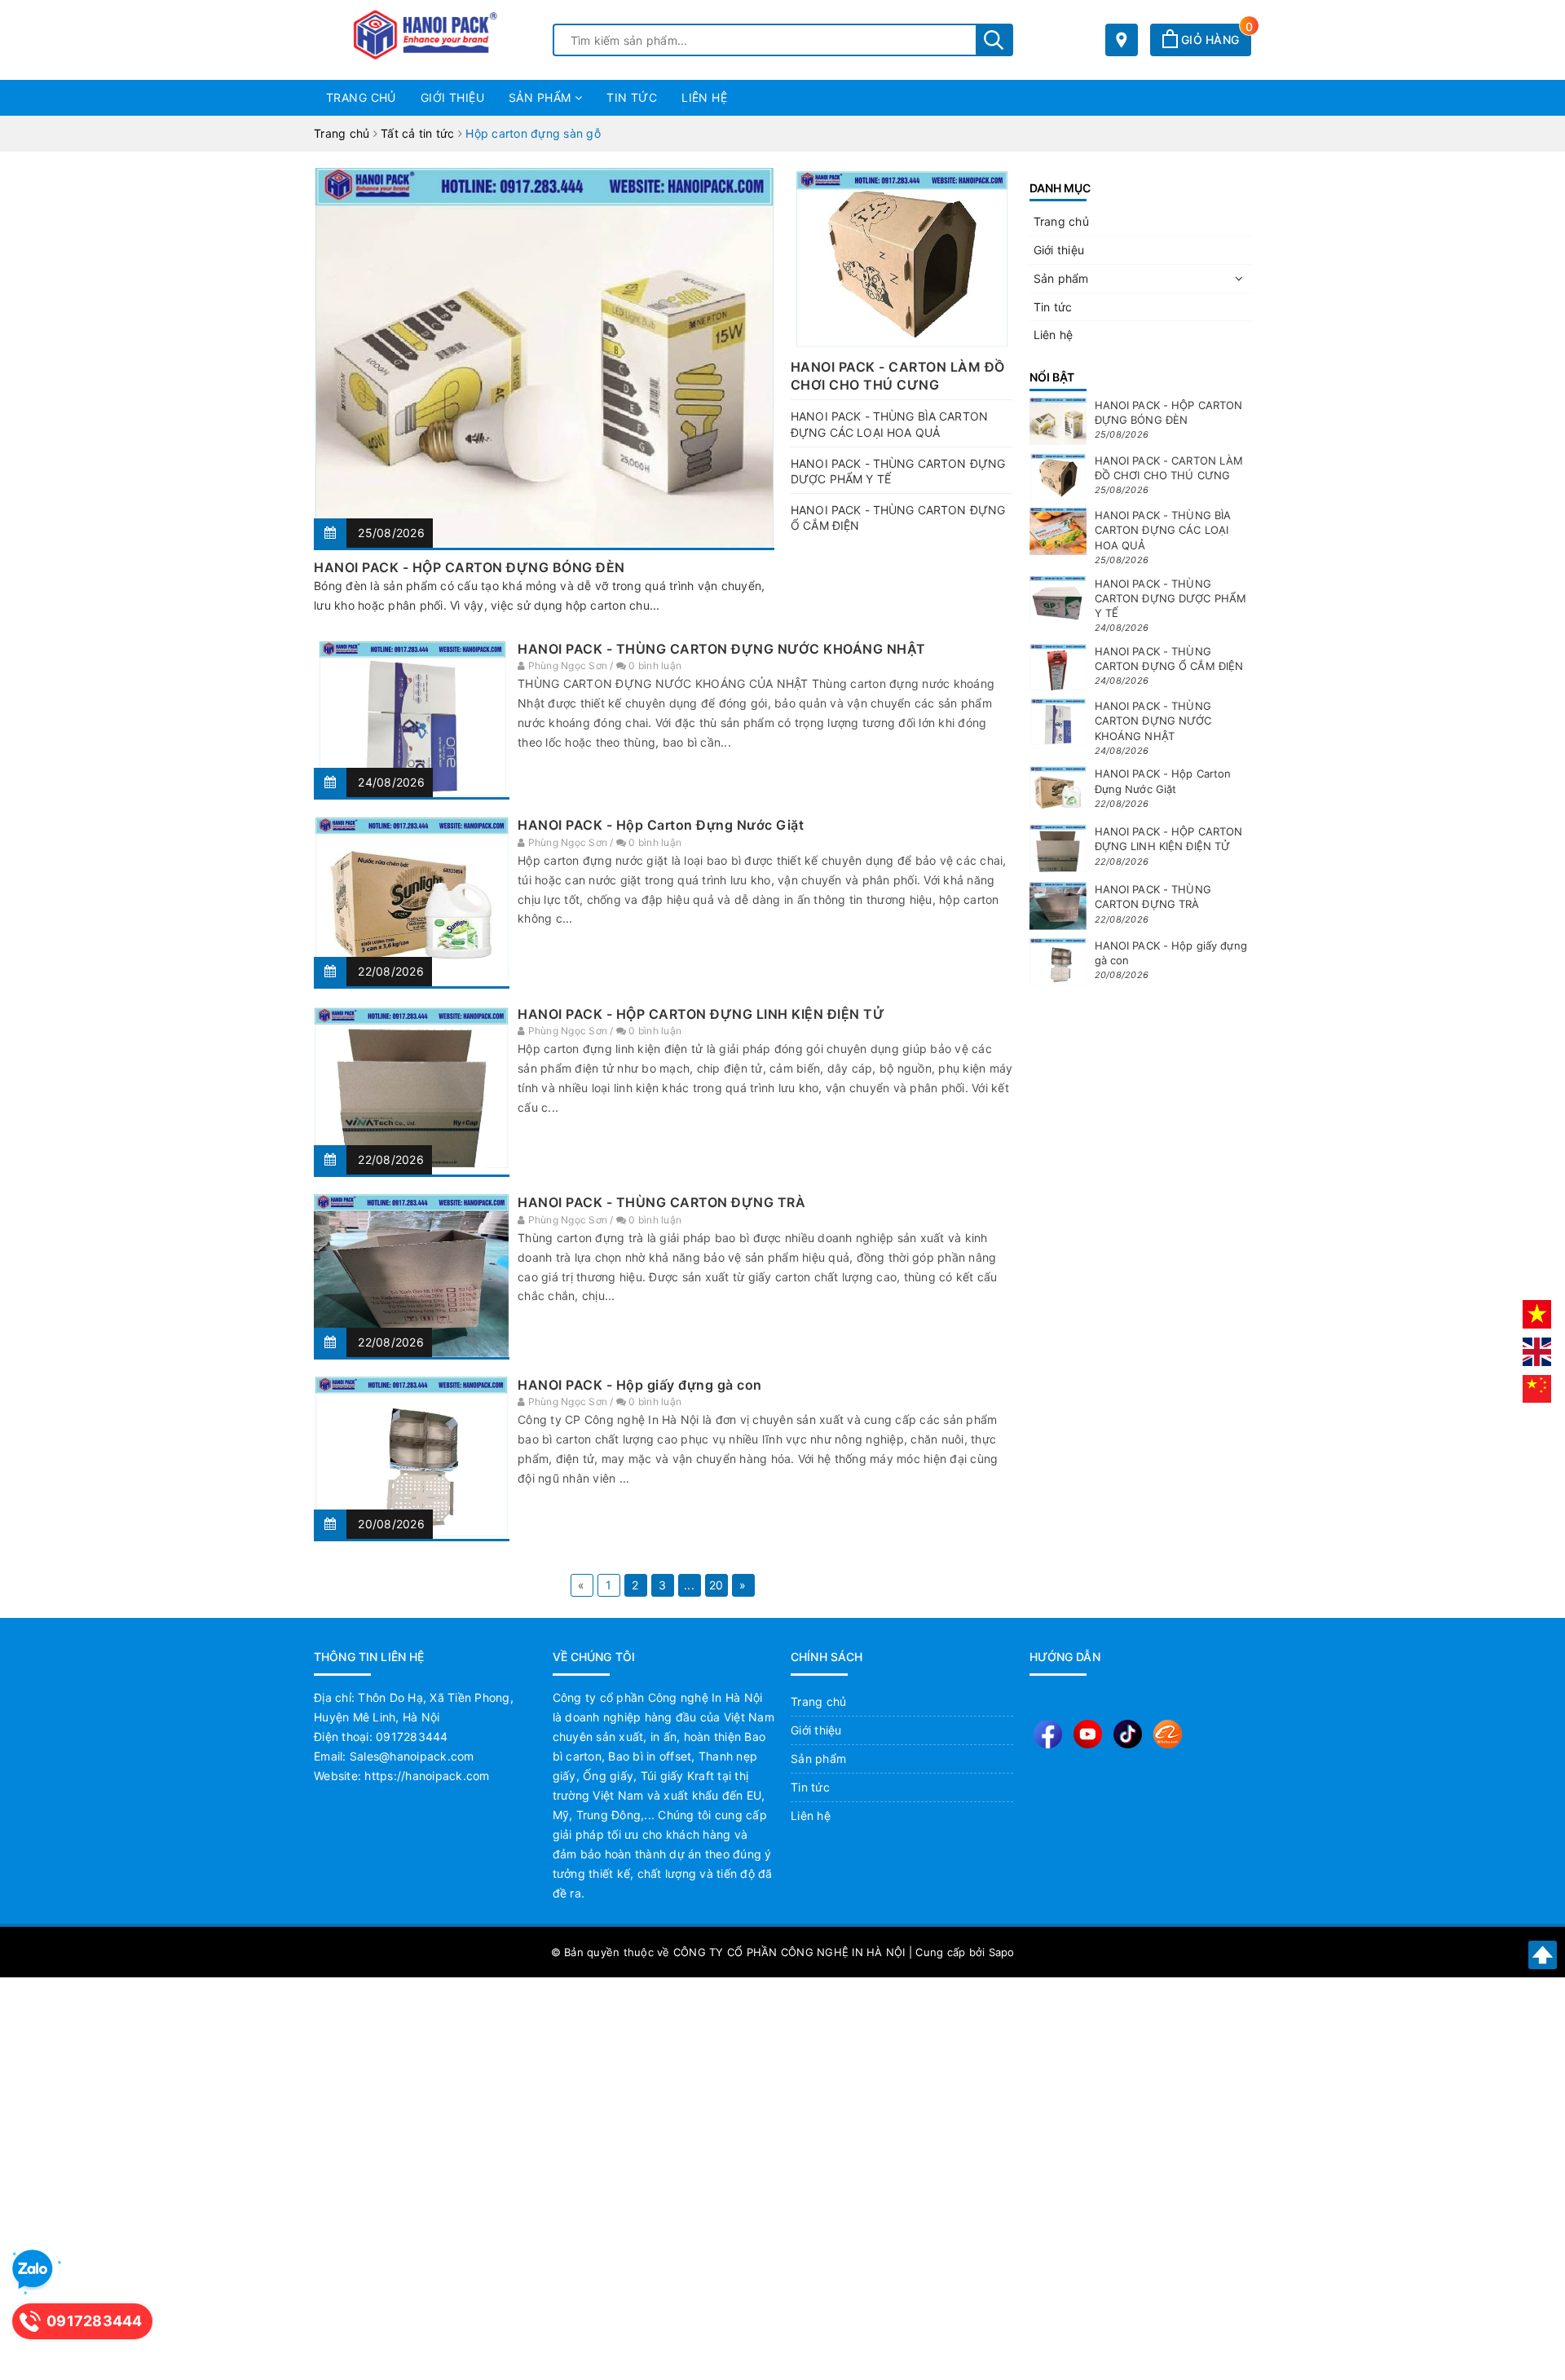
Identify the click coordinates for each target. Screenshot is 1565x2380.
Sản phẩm (542, 97)
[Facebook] (1048, 1734)
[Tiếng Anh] (1537, 1351)
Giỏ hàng (1215, 40)
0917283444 (412, 1737)
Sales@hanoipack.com (412, 1756)
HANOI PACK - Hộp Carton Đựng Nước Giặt (661, 825)
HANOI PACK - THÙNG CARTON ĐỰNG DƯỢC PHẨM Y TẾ (1171, 598)
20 (716, 1585)
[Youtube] (1088, 1734)
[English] (1168, 1734)
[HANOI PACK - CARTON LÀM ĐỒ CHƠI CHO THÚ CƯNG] (902, 259)
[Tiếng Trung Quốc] (1537, 1388)
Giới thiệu (452, 97)
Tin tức (632, 97)
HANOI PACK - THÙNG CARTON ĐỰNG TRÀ (661, 1202)
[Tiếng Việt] (1537, 1313)
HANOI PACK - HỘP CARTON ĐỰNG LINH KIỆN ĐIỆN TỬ (701, 1014)
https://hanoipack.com (427, 1776)
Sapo (1002, 1952)
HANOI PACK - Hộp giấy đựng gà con (640, 1385)
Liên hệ (704, 97)
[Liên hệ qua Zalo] (33, 2270)
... (689, 1585)
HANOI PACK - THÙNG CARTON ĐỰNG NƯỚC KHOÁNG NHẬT (722, 649)
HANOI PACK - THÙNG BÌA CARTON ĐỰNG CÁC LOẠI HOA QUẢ (1163, 530)
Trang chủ (361, 97)
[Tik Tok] (1128, 1734)
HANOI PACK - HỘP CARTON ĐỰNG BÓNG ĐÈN (469, 567)
